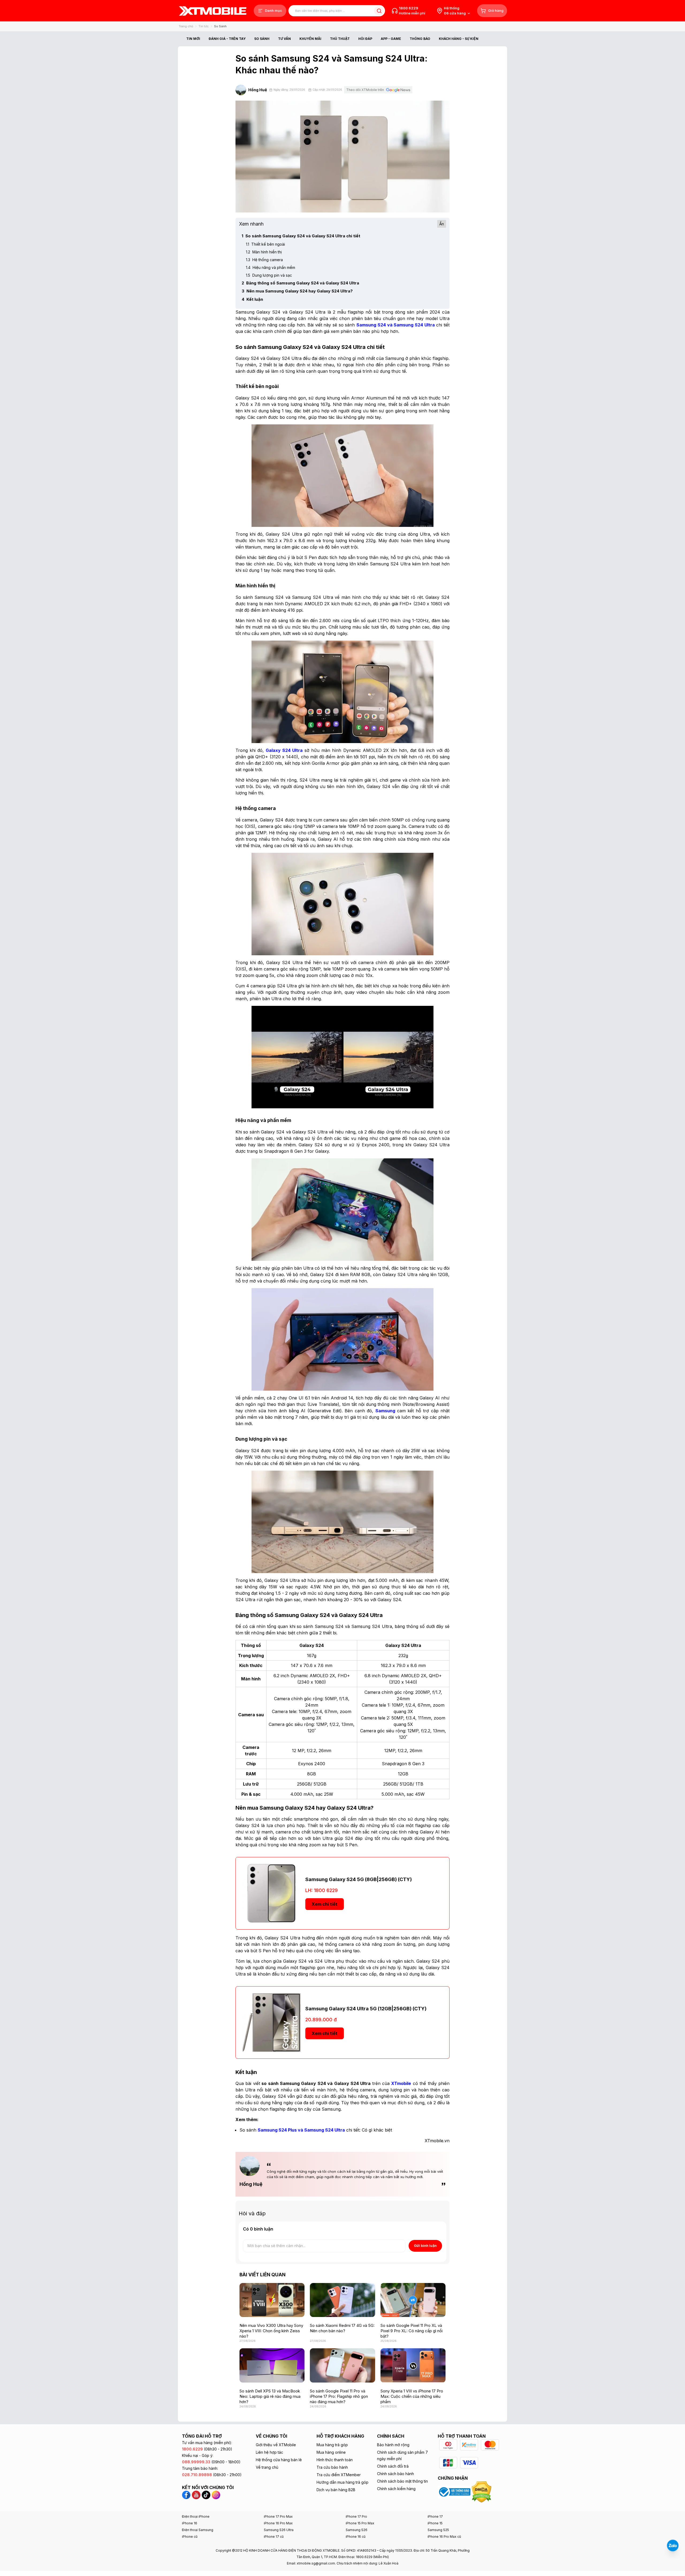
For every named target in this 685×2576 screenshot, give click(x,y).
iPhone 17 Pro (356, 2516)
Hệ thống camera (264, 260)
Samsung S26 (357, 2530)
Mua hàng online (331, 2452)
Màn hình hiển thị (264, 252)
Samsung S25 (438, 2530)
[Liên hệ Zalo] (673, 2545)
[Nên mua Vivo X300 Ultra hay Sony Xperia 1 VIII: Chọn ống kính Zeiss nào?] (272, 2300)
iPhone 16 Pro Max (278, 2523)
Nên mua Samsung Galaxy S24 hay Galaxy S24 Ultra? (297, 291)
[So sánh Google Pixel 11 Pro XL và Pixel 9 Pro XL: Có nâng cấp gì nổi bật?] (413, 2300)
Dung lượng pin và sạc (269, 275)
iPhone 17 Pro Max (278, 2516)
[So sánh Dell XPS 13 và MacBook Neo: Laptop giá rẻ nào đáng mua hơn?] (272, 2365)
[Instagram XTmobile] (216, 2494)
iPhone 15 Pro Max (360, 2523)
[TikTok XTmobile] (206, 2494)
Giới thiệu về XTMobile (276, 2445)
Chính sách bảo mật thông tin (402, 2481)
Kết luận (252, 299)
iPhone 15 (435, 2523)
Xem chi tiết (325, 1904)
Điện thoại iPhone (196, 2516)
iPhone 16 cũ (356, 2537)
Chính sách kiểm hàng (396, 2489)
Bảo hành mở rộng (393, 2445)
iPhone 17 (435, 2516)
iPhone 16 (190, 2523)
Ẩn (442, 224)
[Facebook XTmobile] (187, 2494)
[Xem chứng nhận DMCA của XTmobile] (482, 2491)
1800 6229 (409, 8)
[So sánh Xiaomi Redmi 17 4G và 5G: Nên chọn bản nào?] (342, 2300)
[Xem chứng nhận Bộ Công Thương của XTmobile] (455, 2491)
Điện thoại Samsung (198, 2530)
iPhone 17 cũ (274, 2537)
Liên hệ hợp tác (269, 2452)
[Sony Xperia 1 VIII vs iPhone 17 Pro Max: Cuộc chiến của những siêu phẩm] (413, 2365)
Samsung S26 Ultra (279, 2530)
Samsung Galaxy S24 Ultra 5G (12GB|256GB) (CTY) (366, 2009)
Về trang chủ (267, 2467)
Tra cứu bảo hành (332, 2467)
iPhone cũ (190, 2537)
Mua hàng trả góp (332, 2445)
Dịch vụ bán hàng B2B (336, 2490)
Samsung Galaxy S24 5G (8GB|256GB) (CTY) (359, 1879)
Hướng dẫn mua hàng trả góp (342, 2482)
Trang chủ (186, 26)
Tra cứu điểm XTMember (339, 2475)
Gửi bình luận (425, 2246)
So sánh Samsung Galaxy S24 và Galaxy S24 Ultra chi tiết (301, 236)
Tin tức (204, 26)
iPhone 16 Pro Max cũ (444, 2537)
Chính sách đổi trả (393, 2466)
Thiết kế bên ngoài (265, 244)
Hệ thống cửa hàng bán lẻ (279, 2460)
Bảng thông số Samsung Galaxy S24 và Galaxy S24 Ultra (300, 283)
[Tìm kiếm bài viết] (379, 11)
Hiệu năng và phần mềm (271, 267)
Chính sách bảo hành (395, 2474)
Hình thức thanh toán (335, 2460)
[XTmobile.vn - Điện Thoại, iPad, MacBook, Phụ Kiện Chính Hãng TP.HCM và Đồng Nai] (213, 11)
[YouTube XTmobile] (196, 2494)
